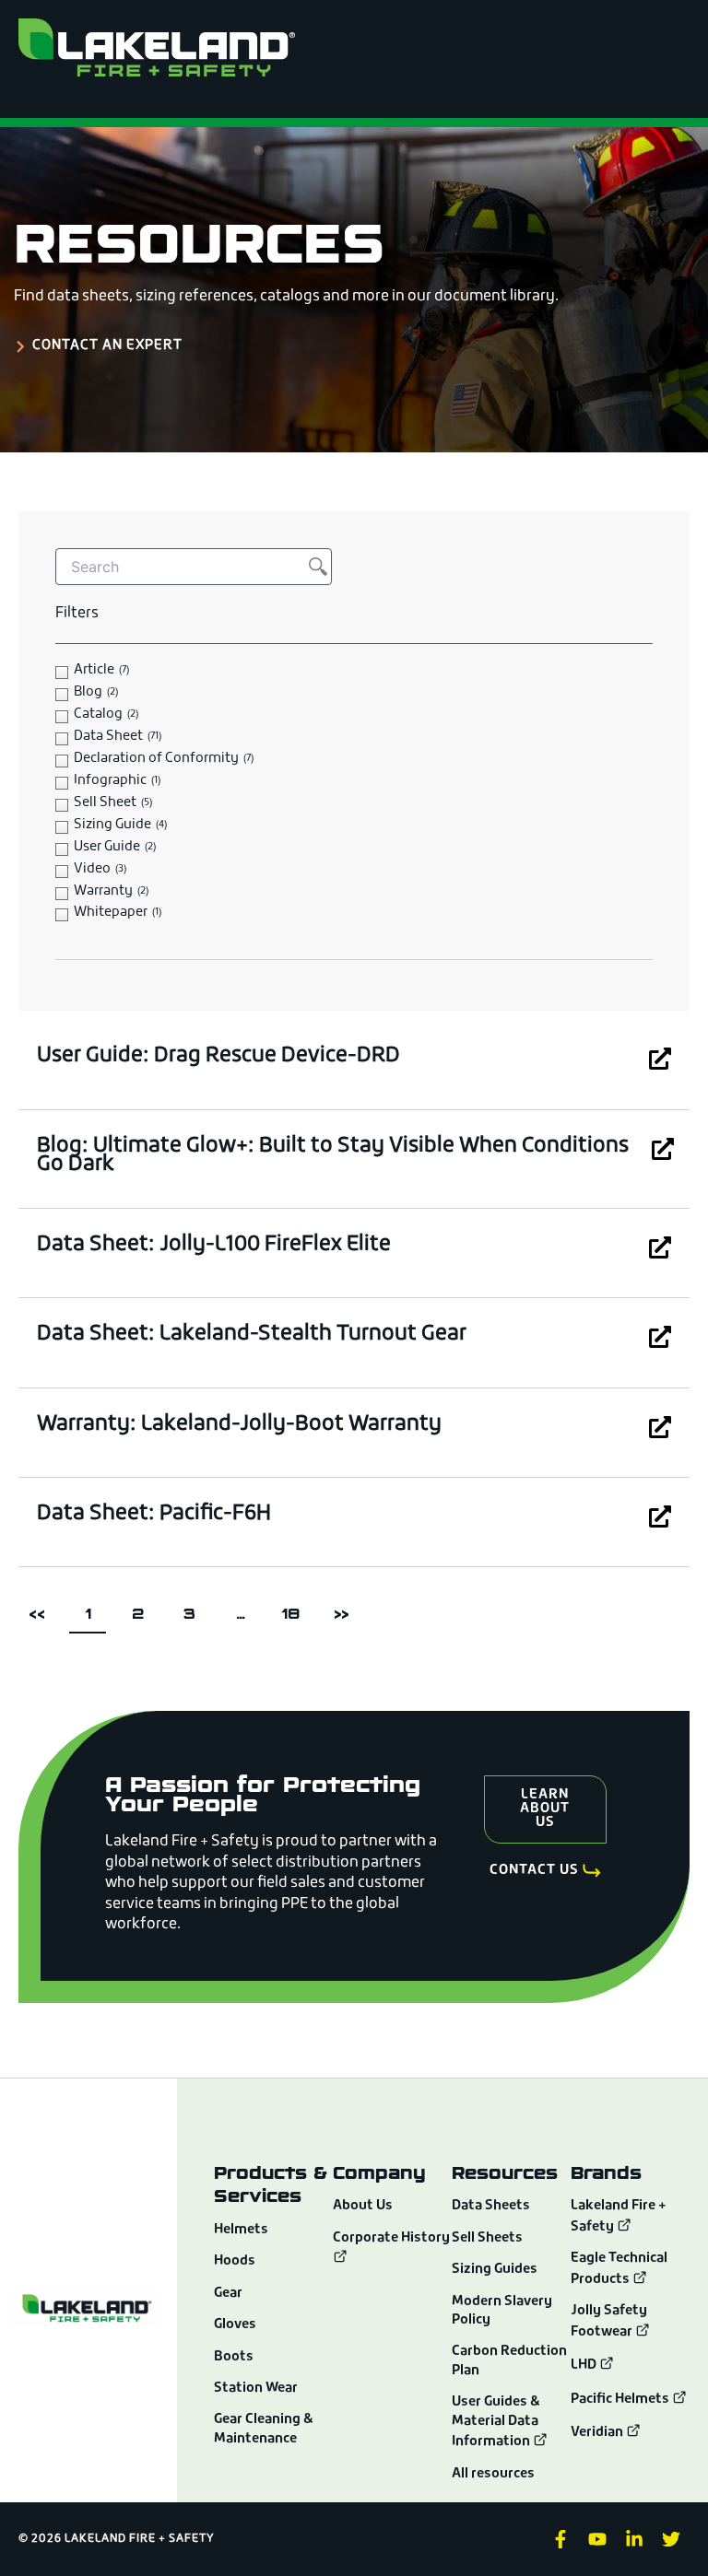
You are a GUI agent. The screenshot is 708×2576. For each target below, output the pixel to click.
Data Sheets (491, 2206)
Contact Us (534, 1871)
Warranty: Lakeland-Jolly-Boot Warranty (239, 1425)
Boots (234, 2357)
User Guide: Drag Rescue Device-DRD (218, 1056)
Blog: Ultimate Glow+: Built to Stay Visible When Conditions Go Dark (333, 1156)
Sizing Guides (495, 2270)
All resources (493, 2474)
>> (341, 1613)
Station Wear (256, 2389)
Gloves (235, 2325)
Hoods (235, 2261)
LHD (585, 2365)
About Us (363, 2206)
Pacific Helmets (621, 2400)
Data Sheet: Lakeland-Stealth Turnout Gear (252, 1335)
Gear (228, 2294)
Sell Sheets (487, 2238)
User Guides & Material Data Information (496, 2422)
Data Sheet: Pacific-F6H (154, 1514)
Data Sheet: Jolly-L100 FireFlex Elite (214, 1245)
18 (295, 1609)
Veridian (598, 2433)
